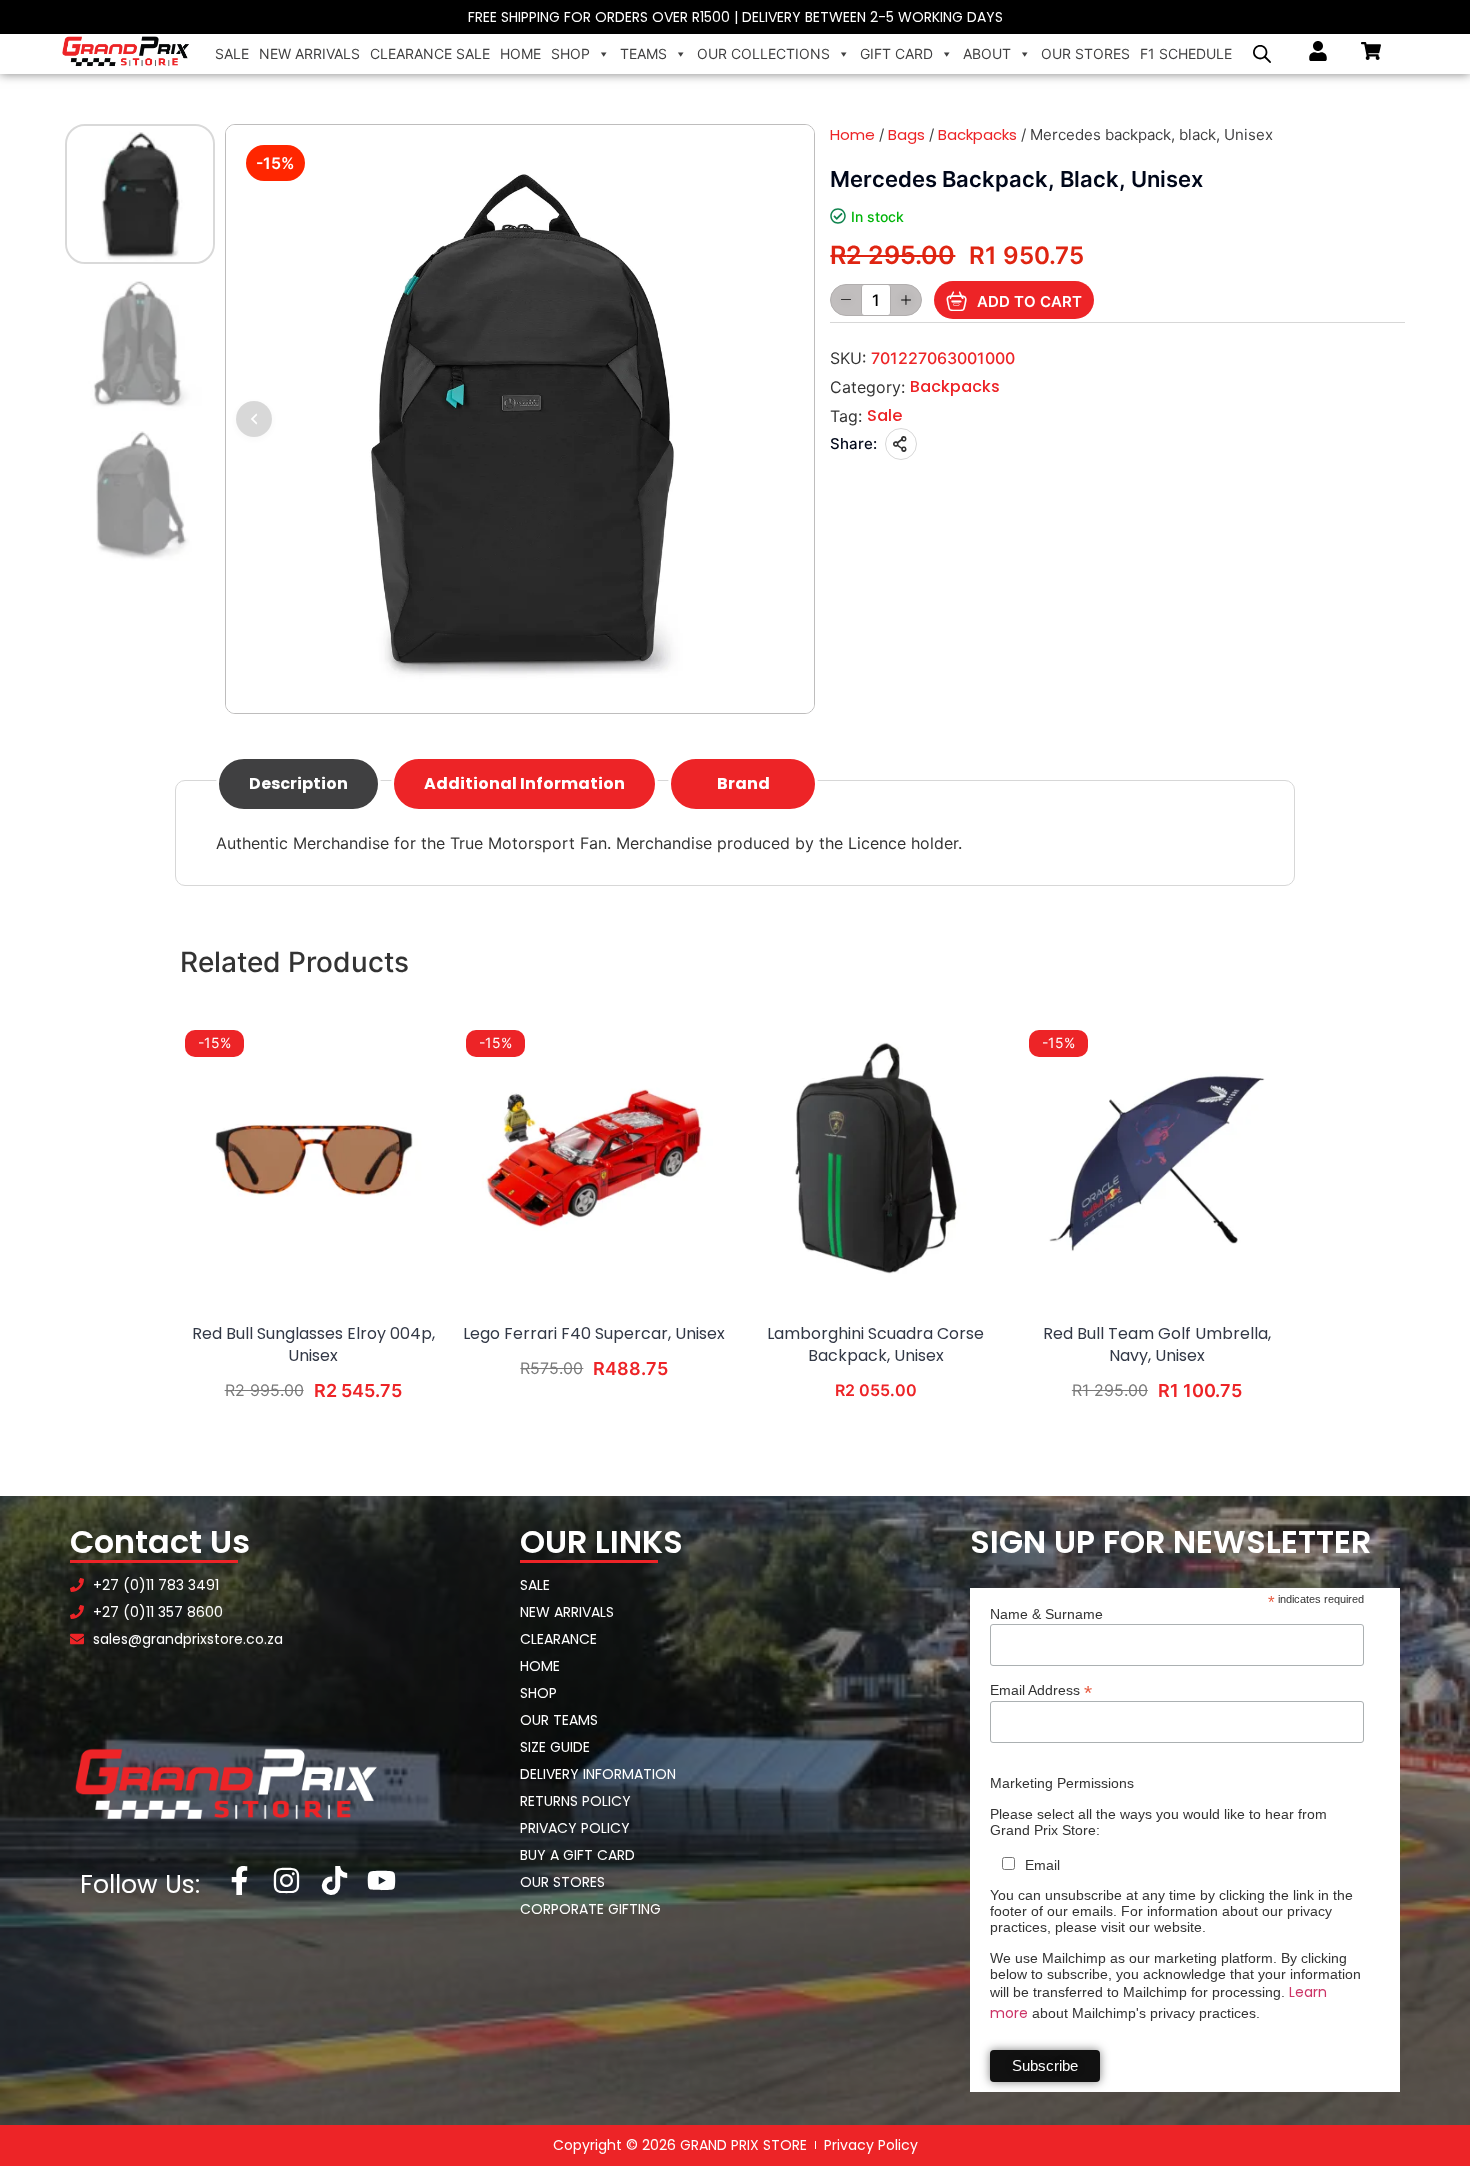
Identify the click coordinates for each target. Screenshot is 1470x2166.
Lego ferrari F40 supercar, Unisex (594, 1334)
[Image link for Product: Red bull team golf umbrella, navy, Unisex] (1157, 1158)
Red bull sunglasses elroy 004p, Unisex (313, 1345)
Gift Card (896, 53)
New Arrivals (309, 53)
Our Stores (1085, 53)
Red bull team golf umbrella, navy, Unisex (1157, 1345)
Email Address (1041, 1689)
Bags (906, 134)
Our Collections (763, 53)
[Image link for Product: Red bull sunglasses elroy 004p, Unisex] (313, 1158)
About (987, 53)
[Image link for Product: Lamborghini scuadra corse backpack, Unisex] (876, 1158)
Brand (743, 783)
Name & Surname (1046, 1614)
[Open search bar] (1262, 54)
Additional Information (524, 783)
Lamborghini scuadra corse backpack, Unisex (875, 1345)
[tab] (298, 784)
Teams (643, 53)
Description (298, 783)
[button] (254, 419)
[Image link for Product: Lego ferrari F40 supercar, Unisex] (594, 1158)
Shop (570, 53)
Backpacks (977, 134)
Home (520, 53)
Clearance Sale (430, 53)
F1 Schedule (1186, 53)
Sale (232, 53)
